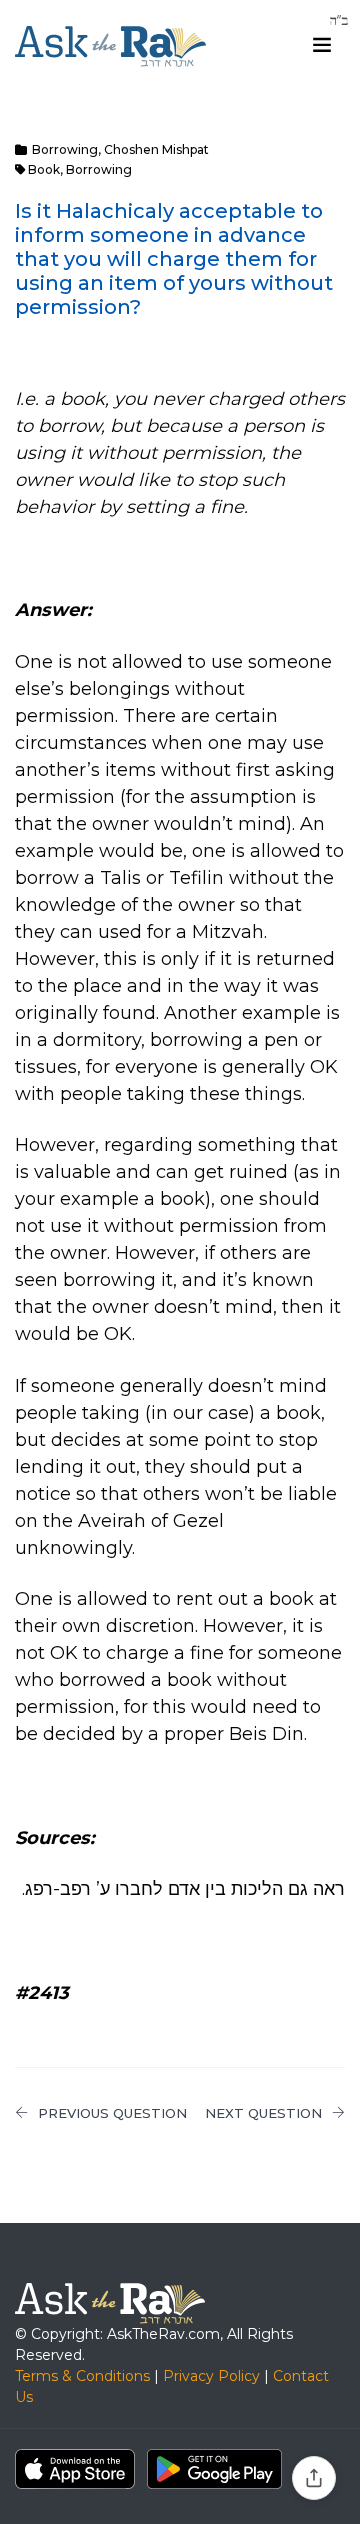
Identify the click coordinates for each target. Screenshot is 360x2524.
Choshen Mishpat (156, 149)
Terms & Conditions (82, 2376)
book (44, 169)
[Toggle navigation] (322, 45)
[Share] (314, 2478)
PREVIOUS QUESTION (112, 2113)
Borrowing (65, 149)
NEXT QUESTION (263, 2113)
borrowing (99, 169)
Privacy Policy (211, 2376)
